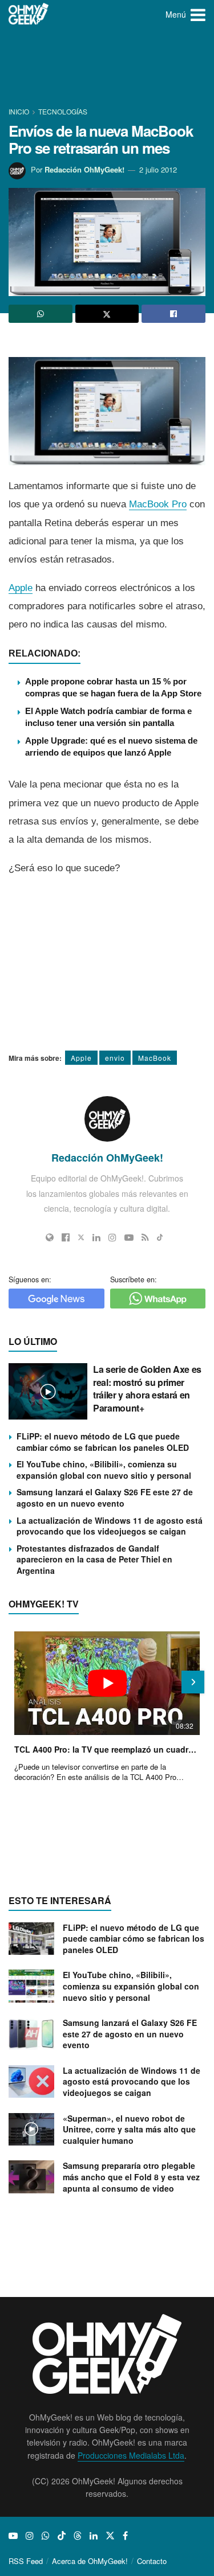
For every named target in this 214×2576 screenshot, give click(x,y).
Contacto (152, 2561)
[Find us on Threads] (78, 2536)
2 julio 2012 (158, 169)
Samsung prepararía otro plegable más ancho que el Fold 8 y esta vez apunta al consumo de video (131, 2177)
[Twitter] (81, 1237)
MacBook (155, 1058)
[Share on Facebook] (173, 314)
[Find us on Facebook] (125, 2536)
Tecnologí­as (63, 111)
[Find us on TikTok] (62, 2536)
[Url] (50, 1237)
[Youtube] (129, 1237)
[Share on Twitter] (107, 314)
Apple (21, 588)
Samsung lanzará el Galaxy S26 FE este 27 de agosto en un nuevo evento (105, 1498)
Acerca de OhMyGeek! (90, 2561)
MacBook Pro (158, 504)
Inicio (20, 111)
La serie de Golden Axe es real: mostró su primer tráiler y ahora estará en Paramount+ (147, 1388)
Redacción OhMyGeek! (84, 169)
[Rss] (145, 1237)
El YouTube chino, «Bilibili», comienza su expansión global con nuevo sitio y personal (104, 1470)
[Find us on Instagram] (30, 2536)
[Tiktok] (160, 1237)
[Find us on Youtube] (13, 2536)
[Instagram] (112, 1237)
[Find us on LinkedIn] (94, 2536)
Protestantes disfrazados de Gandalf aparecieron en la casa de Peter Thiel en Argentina (94, 1559)
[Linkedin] (96, 1237)
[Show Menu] (198, 14)
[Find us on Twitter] (110, 2536)
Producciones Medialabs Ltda (131, 2455)
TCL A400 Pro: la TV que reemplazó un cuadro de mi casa (107, 1749)
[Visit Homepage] (29, 14)
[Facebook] (66, 1237)
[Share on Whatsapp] (41, 314)
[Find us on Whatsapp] (46, 2536)
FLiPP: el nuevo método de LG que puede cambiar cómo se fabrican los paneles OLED (103, 1442)
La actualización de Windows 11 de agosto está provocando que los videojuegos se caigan (110, 1526)
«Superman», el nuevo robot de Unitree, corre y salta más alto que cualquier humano (129, 2129)
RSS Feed (26, 2561)
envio (115, 1058)
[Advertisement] (107, 68)
